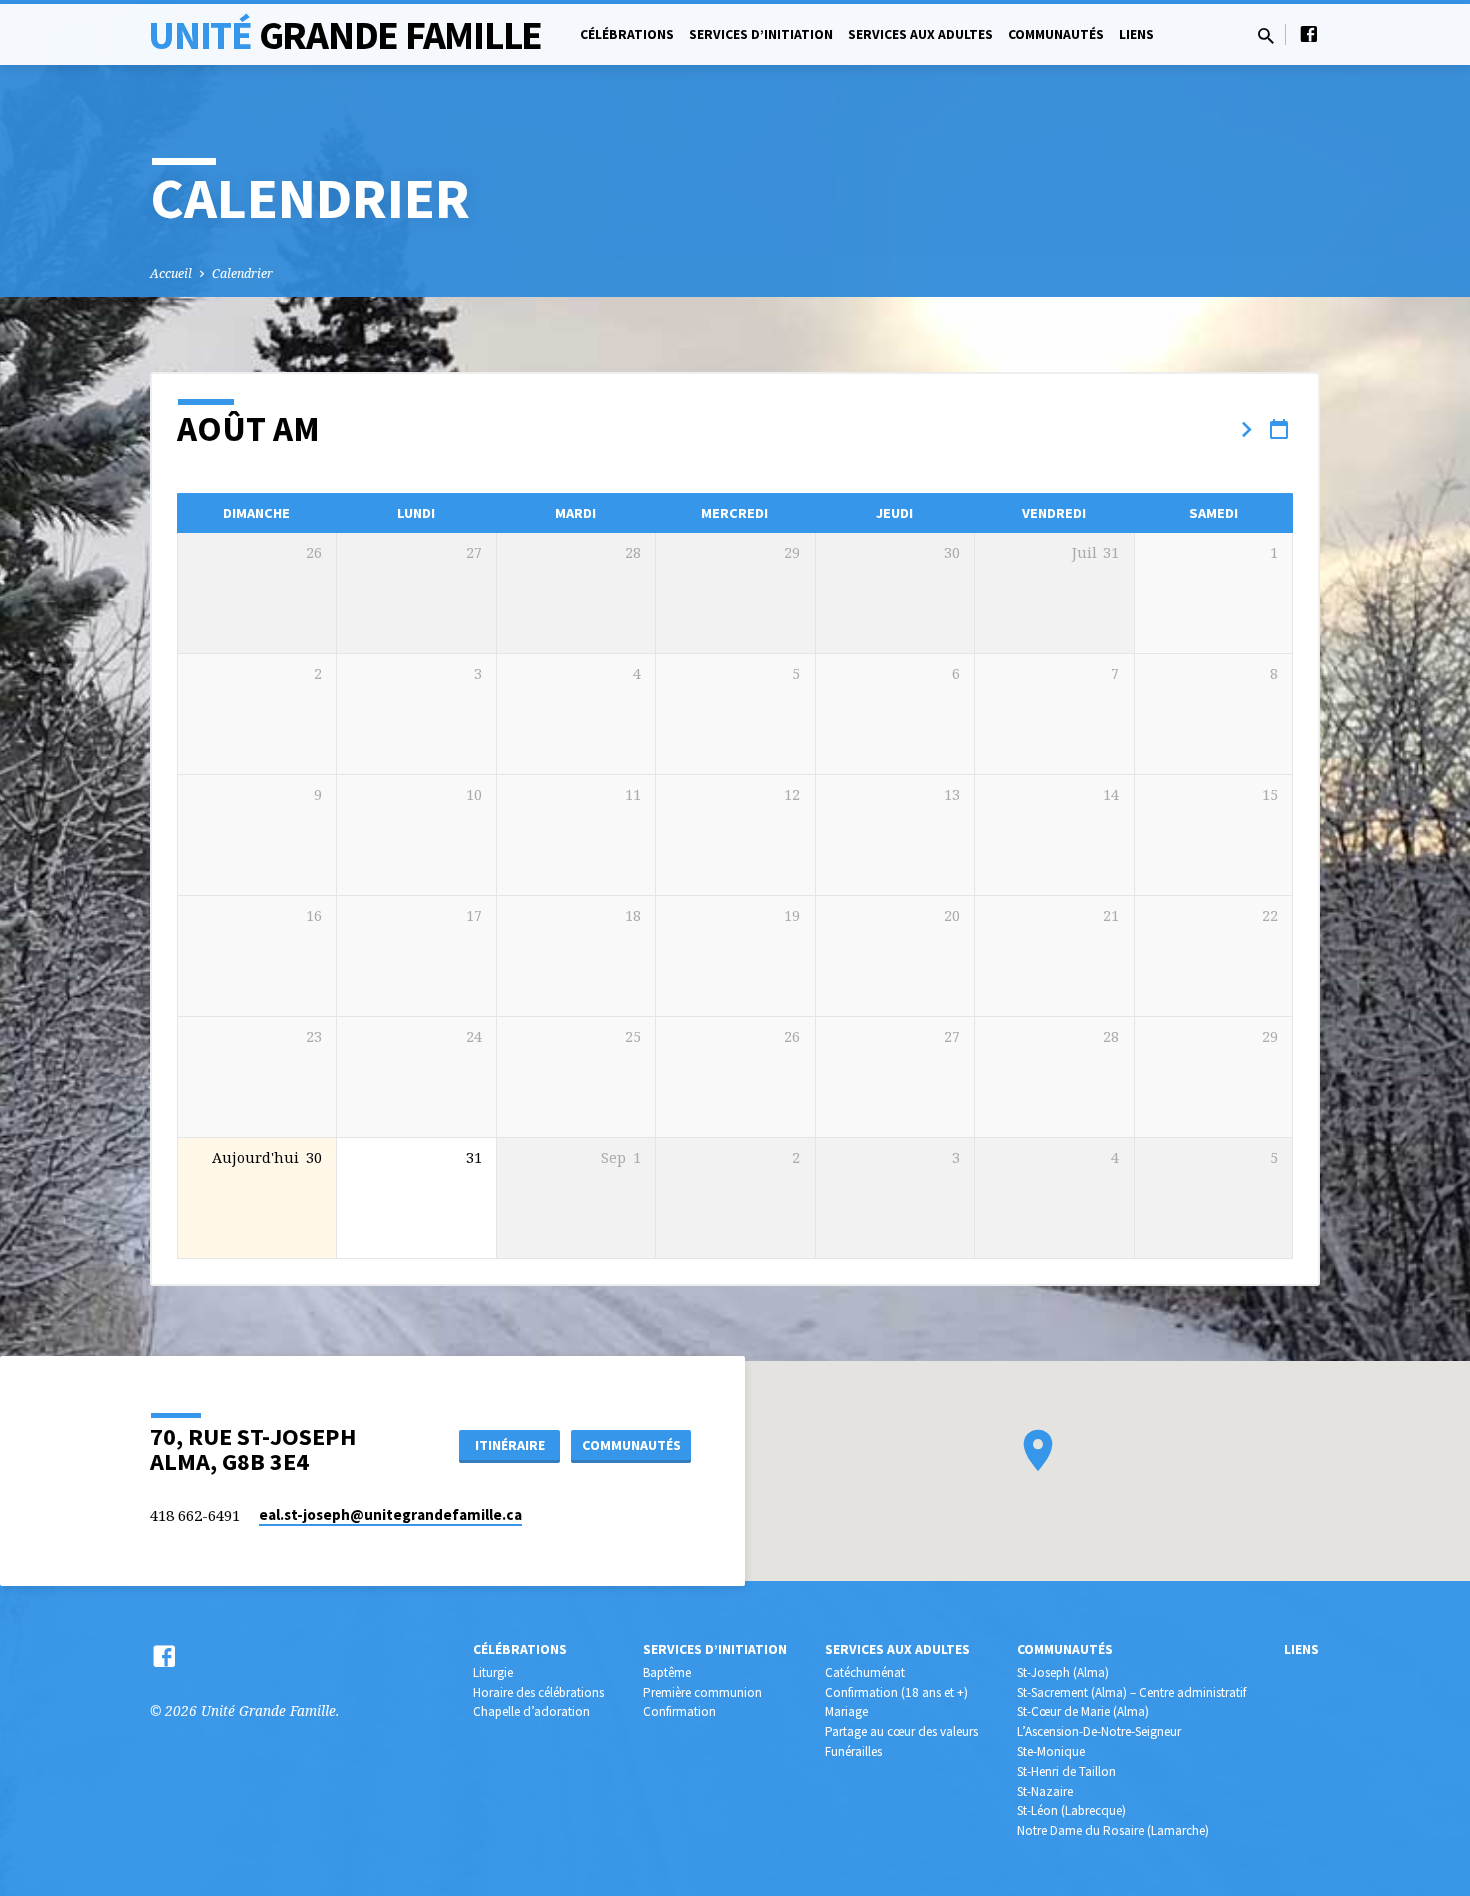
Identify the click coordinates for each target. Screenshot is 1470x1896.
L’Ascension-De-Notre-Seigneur (1099, 1731)
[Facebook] (1309, 33)
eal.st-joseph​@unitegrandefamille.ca (390, 1514)
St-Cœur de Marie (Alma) (1083, 1711)
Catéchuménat (865, 1672)
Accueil (171, 273)
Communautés (1056, 34)
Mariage (846, 1711)
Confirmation (679, 1711)
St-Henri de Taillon (1066, 1771)
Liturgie (493, 1672)
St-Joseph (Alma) (1063, 1672)
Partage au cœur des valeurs (901, 1731)
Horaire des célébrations (538, 1692)
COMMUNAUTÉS (631, 1445)
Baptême (667, 1672)
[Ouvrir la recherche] (1266, 35)
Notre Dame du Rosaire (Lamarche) (1113, 1830)
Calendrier (242, 273)
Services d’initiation (761, 34)
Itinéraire (510, 1445)
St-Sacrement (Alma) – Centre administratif (1131, 1692)
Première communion (702, 1692)
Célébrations (627, 34)
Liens (1136, 34)
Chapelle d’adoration (531, 1711)
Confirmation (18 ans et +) (896, 1692)
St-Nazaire (1045, 1791)
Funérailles (853, 1751)
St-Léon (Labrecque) (1071, 1810)
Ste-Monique (1051, 1751)
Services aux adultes (920, 34)
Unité (345, 35)
